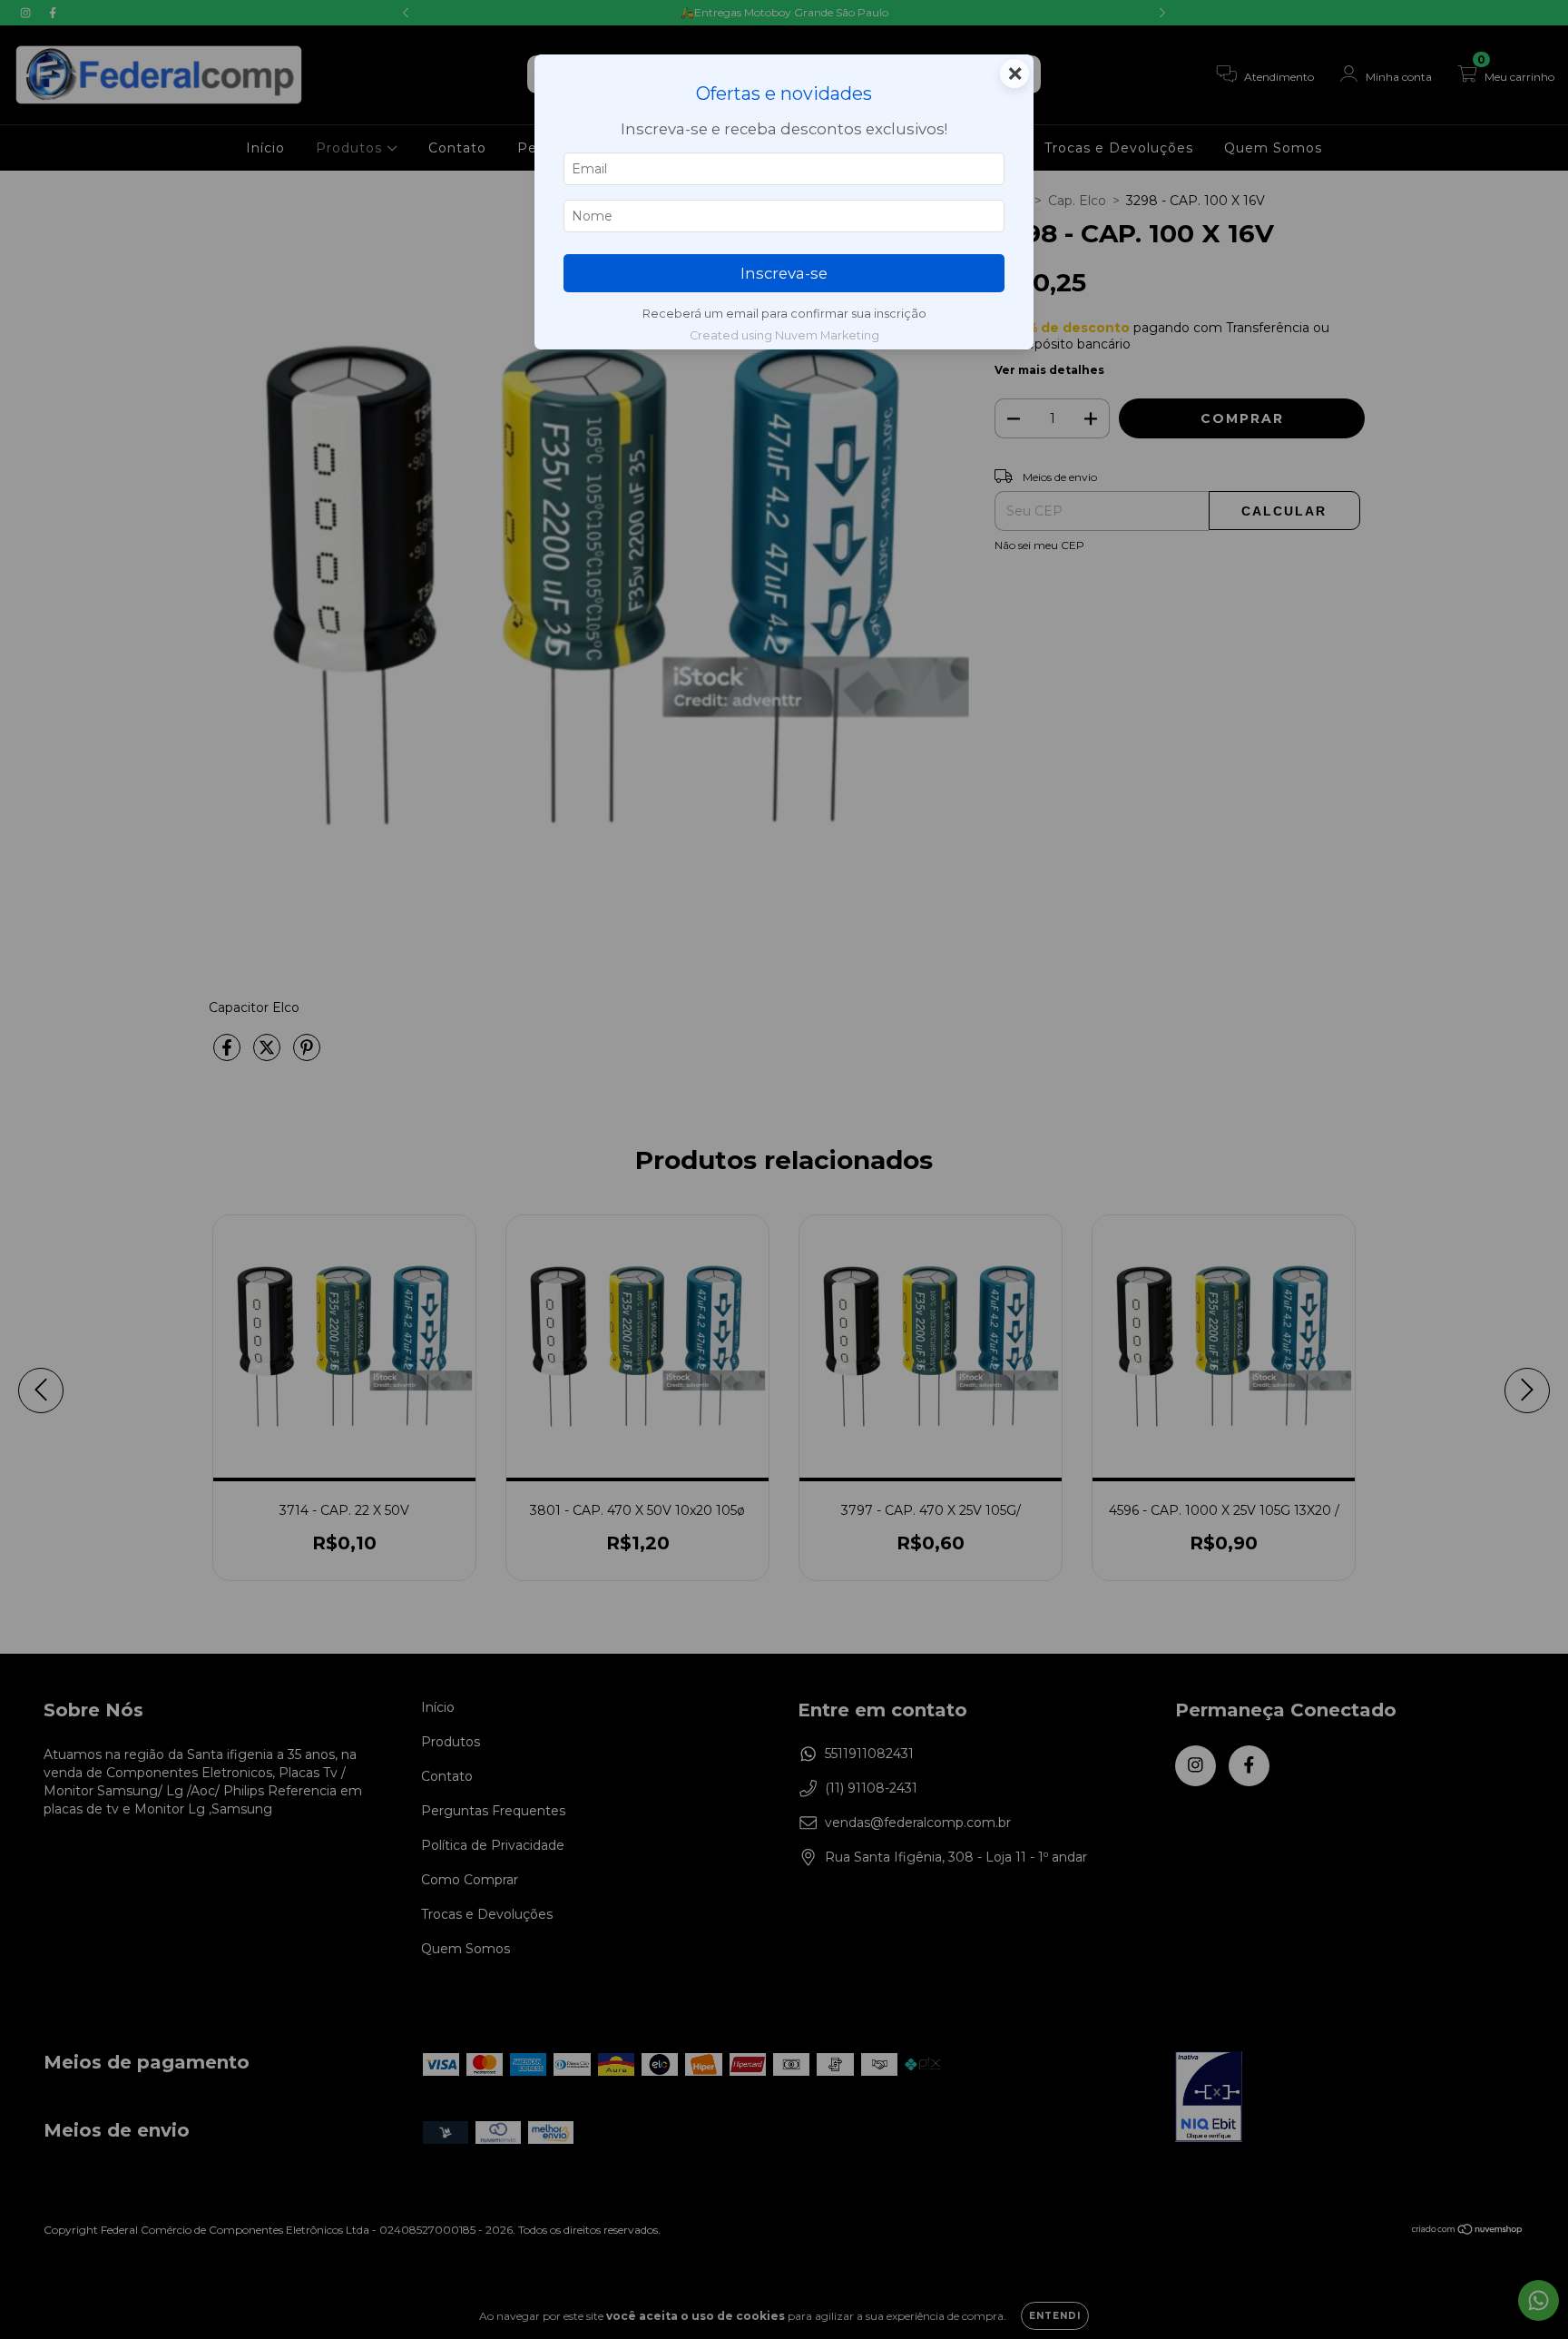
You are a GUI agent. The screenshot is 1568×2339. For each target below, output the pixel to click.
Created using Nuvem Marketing (784, 335)
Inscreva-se (784, 273)
